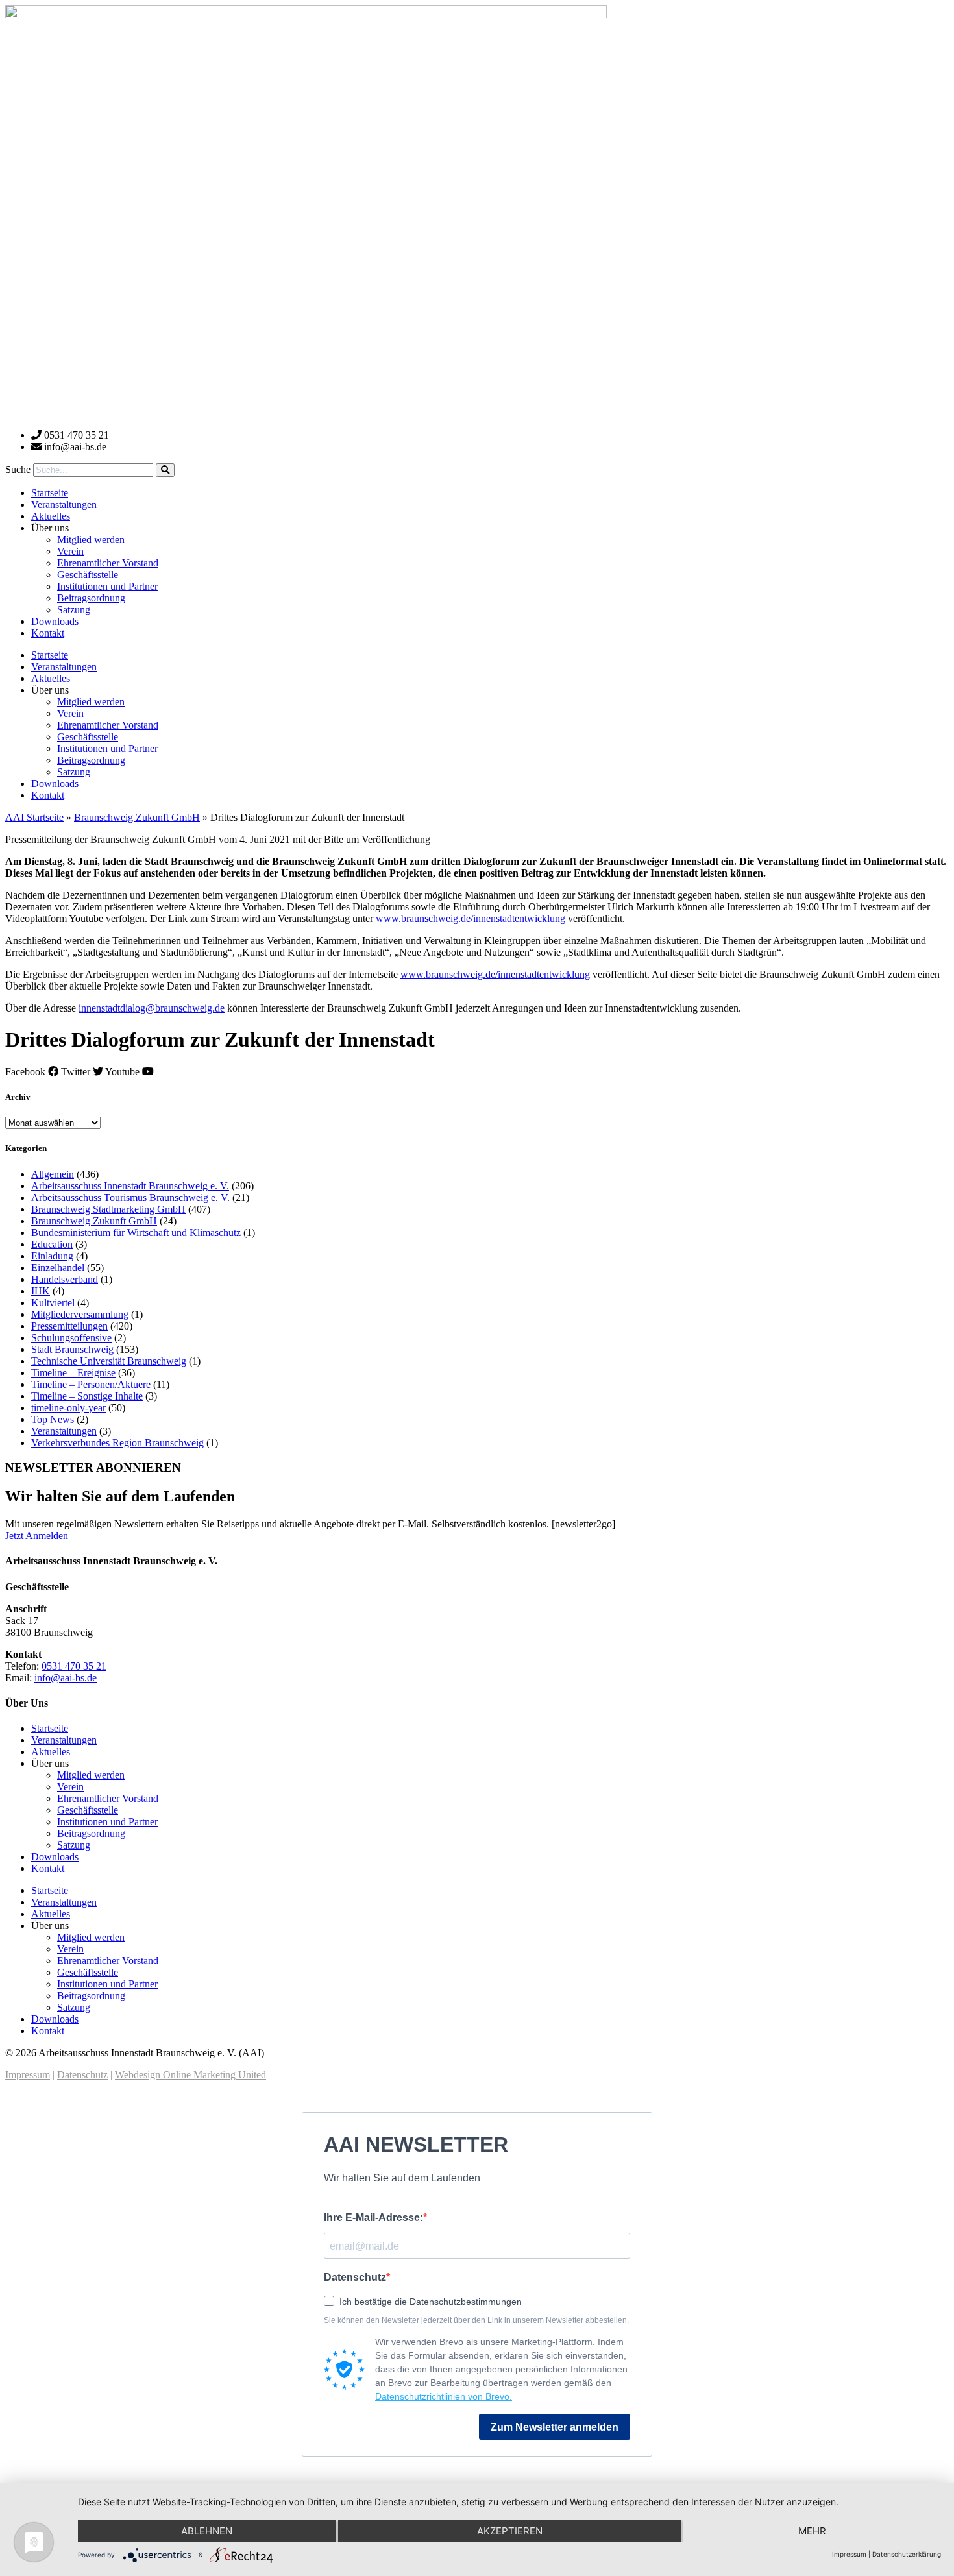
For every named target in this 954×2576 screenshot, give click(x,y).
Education (52, 1244)
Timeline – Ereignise (73, 1373)
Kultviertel (53, 1303)
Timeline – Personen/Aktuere (91, 1384)
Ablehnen (207, 2531)
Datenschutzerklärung (907, 2554)
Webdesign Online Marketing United (190, 2075)
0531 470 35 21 (74, 1666)
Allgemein (53, 1174)
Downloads (55, 621)
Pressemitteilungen (69, 1326)
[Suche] (165, 470)
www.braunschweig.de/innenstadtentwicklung (471, 918)
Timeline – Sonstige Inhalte (87, 1396)
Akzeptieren (510, 2531)
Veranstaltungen (64, 504)
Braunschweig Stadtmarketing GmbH (108, 1209)
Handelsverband (65, 1279)
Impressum (28, 2075)
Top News (53, 1419)
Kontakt (48, 633)
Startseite (50, 493)
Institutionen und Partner (107, 586)
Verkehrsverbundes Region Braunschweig (117, 1443)
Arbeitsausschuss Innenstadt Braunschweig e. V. (130, 1186)
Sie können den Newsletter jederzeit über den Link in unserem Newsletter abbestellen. (476, 2320)
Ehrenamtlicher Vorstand (108, 563)
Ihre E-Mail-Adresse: (373, 2218)
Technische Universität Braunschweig (109, 1361)
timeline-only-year (68, 1408)
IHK (41, 1291)
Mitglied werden (91, 540)
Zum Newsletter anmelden (555, 2427)
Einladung (52, 1256)
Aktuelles (51, 516)
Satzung (74, 610)
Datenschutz (82, 2075)
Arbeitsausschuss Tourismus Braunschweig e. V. (130, 1197)
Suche (18, 469)
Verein (70, 551)
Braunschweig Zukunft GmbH (137, 817)
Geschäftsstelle (88, 575)
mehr (812, 2531)
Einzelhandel (58, 1268)
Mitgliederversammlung (80, 1314)
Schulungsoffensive (71, 1338)
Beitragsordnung (91, 598)
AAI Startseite (34, 817)
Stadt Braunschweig (72, 1349)
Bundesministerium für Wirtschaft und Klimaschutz (136, 1233)
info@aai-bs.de (66, 1678)
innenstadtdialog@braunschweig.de (152, 1008)
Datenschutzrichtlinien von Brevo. (444, 2396)
